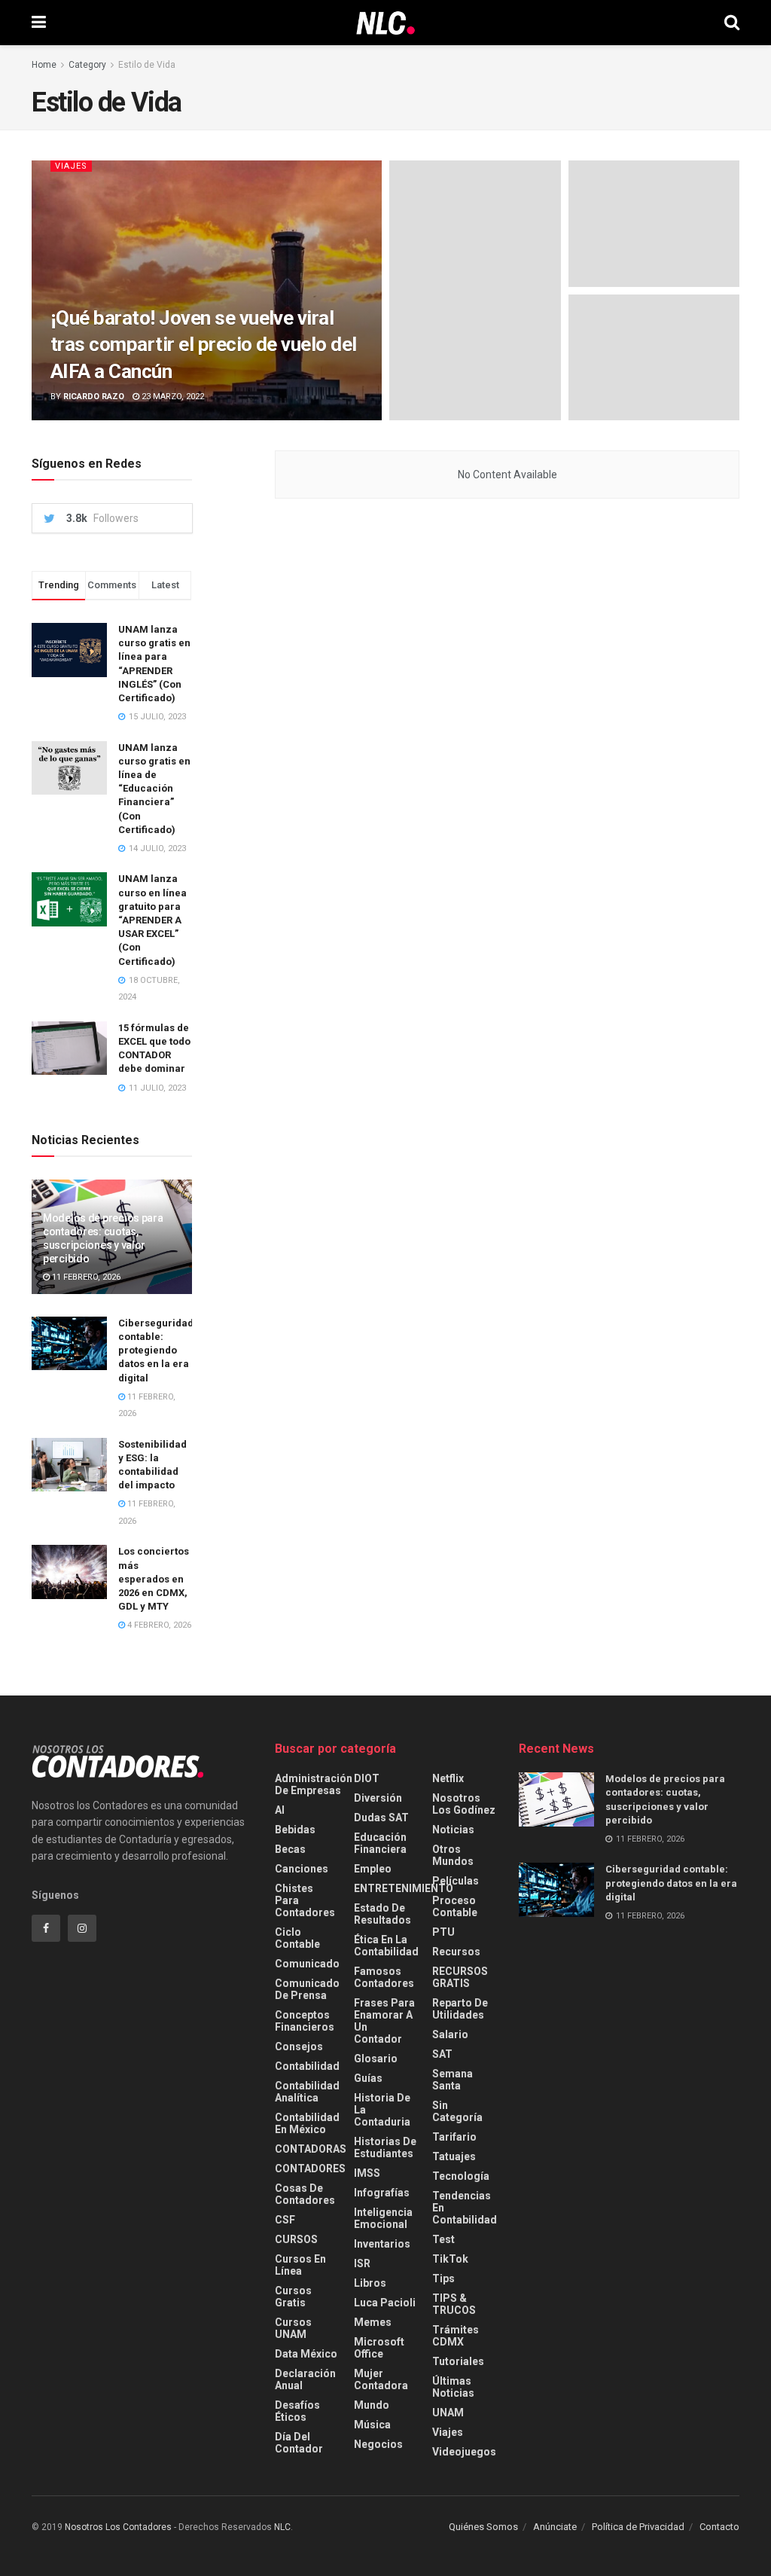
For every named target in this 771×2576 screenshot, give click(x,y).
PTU (443, 1932)
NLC (281, 2527)
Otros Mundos (453, 1855)
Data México (306, 2354)
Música (372, 2425)
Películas (456, 1881)
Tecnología (461, 2176)
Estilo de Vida (147, 65)
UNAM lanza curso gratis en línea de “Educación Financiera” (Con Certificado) (154, 789)
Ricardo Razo (94, 397)
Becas (290, 1849)
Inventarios (382, 2244)
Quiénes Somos (483, 2527)
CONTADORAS (311, 2149)
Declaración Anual (305, 2379)
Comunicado (307, 1964)
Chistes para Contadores (305, 1900)
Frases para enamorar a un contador (384, 2021)
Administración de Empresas (314, 1784)
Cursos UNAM (293, 2328)
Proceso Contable (455, 1906)
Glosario (376, 2059)
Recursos (456, 1952)
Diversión (378, 1798)
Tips (443, 2278)
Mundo (372, 2405)
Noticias (453, 1830)
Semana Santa (453, 2080)
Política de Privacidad (638, 2527)
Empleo (373, 1869)
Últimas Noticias (453, 2387)
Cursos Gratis (293, 2297)
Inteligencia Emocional (383, 2218)
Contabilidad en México (307, 2123)
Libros (370, 2283)
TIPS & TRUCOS (454, 2304)
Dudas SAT (381, 1818)
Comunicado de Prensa (307, 1989)
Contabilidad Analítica (307, 2092)
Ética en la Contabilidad (386, 1946)
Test (443, 2239)
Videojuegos (464, 2452)
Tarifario (454, 2137)
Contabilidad (307, 2066)
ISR (362, 2263)
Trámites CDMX (456, 2336)
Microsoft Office (379, 2348)
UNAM (448, 2413)
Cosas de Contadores (305, 2194)
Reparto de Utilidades (460, 2009)
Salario (450, 2034)
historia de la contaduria (382, 2110)
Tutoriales (458, 2361)
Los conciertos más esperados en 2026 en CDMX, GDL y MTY (154, 1579)
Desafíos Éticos (297, 2411)
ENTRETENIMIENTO (404, 1888)
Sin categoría (457, 2111)
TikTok (450, 2259)
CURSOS (296, 2239)
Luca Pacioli (385, 2303)
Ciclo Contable (297, 1938)
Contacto (719, 2527)
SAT (442, 2054)
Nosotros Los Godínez (464, 1804)
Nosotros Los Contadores (118, 2527)
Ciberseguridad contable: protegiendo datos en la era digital (156, 1351)
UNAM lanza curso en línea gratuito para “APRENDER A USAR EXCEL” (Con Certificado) (152, 920)
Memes (373, 2322)
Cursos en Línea (300, 2265)
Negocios (378, 2444)
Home (44, 65)
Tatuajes (454, 2156)
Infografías (382, 2193)
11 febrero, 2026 (85, 1277)
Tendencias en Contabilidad (465, 2208)
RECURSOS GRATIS (460, 1977)
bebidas (295, 1830)
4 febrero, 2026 (158, 1625)
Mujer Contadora (381, 2379)
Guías (368, 2078)
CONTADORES (310, 2169)
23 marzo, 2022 (172, 397)
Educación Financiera (380, 1843)
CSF (285, 2220)
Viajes (71, 166)
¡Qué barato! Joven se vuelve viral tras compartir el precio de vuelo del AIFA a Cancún (204, 344)
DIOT (367, 1778)
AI (280, 1810)
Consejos (299, 2046)
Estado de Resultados (382, 1914)
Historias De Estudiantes (385, 2147)
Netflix (448, 1778)
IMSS (367, 2173)
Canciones (302, 1869)
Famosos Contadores (384, 1977)
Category (87, 65)
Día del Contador (299, 2443)
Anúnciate (555, 2527)
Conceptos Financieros (305, 2021)
